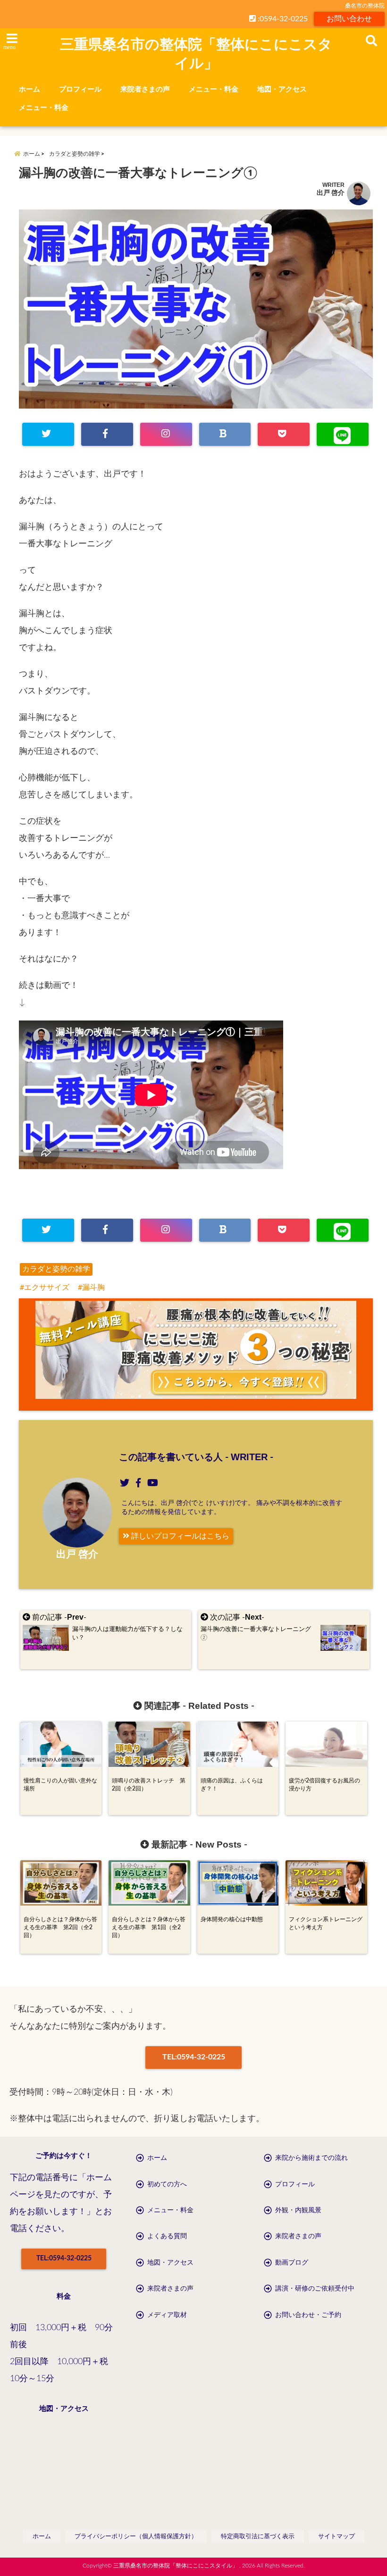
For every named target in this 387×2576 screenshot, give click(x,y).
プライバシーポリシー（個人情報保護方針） (136, 2537)
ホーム (29, 89)
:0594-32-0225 (282, 19)
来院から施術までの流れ (311, 2158)
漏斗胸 (93, 1288)
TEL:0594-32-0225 (194, 2057)
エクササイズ (47, 1288)
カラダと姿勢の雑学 (56, 1269)
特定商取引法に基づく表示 (258, 2537)
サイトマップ (337, 2537)
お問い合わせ (349, 19)
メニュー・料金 (214, 89)
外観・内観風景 (298, 2210)
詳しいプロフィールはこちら (179, 1536)
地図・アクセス (282, 89)
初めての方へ (167, 2184)
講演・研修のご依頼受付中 (315, 2289)
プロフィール (80, 89)
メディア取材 (167, 2315)
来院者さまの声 (145, 89)
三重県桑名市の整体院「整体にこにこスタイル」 (196, 54)
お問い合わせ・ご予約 (308, 2315)
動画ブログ (292, 2263)
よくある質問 (167, 2236)
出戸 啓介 (331, 193)
